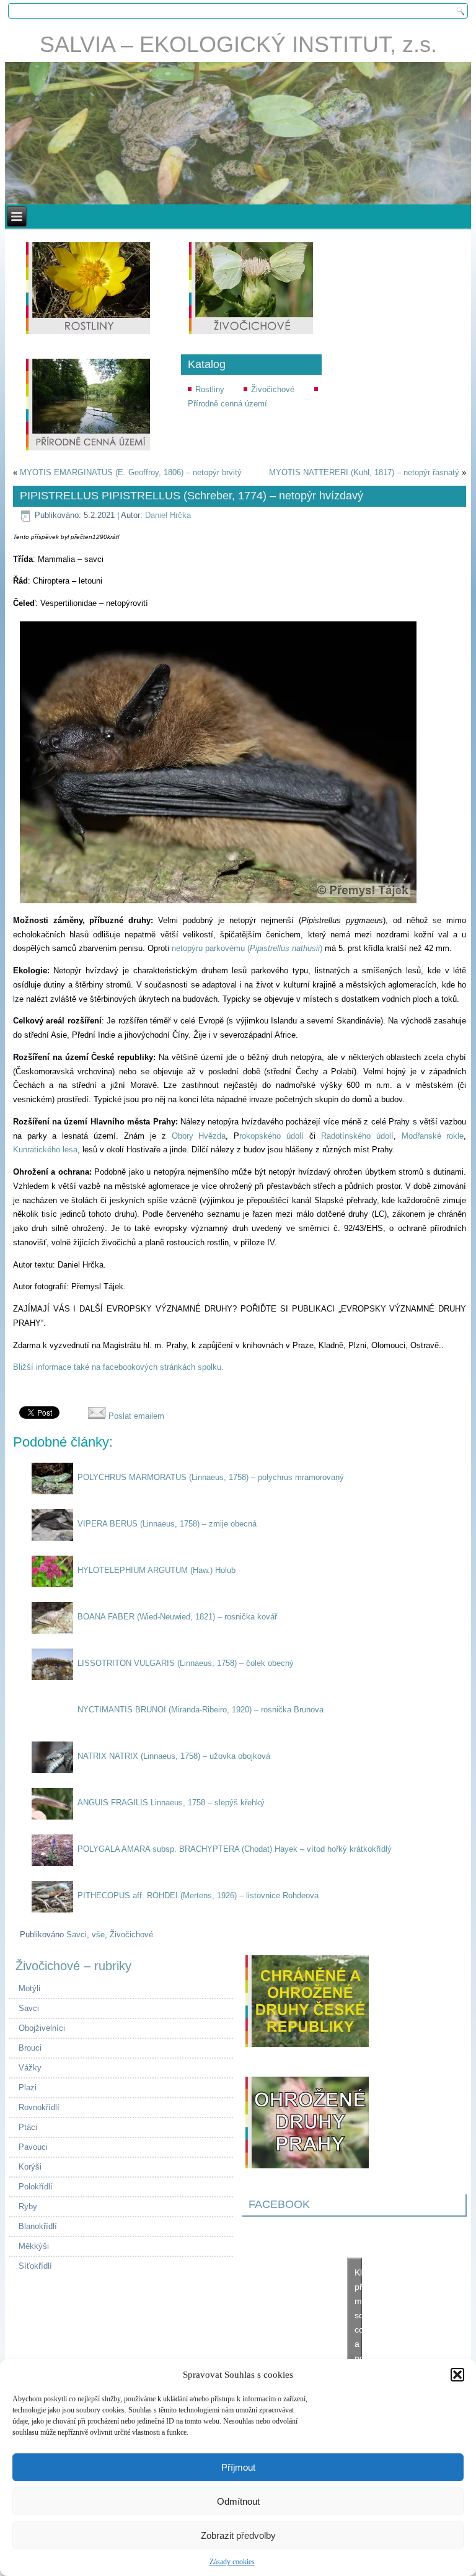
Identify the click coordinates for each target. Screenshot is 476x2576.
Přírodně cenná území (227, 404)
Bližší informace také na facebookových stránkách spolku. (118, 1367)
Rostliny (210, 389)
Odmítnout (238, 2501)
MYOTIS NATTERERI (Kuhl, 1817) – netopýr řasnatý (364, 472)
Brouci (30, 2048)
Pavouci (33, 2147)
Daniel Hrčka (168, 515)
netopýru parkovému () (247, 948)
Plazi (28, 2088)
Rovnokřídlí (39, 2107)
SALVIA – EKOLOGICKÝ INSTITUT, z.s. (238, 44)
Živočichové (273, 389)
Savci (77, 1934)
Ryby (28, 2206)
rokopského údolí (271, 1136)
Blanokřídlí (38, 2226)
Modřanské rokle (433, 1136)
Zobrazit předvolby (238, 2535)
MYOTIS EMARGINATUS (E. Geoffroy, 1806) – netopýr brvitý (131, 472)
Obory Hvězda (199, 1136)
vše (98, 1934)
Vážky (30, 2068)
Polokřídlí (36, 2187)
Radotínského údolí (357, 1136)
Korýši (30, 2167)
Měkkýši (34, 2246)
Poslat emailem (135, 1416)
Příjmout (238, 2467)
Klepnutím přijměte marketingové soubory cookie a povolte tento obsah (358, 2329)
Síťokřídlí (35, 2266)
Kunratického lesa (45, 1150)
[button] (457, 2375)
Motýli (29, 1988)
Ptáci (28, 2127)
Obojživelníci (42, 2028)
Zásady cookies (232, 2562)
